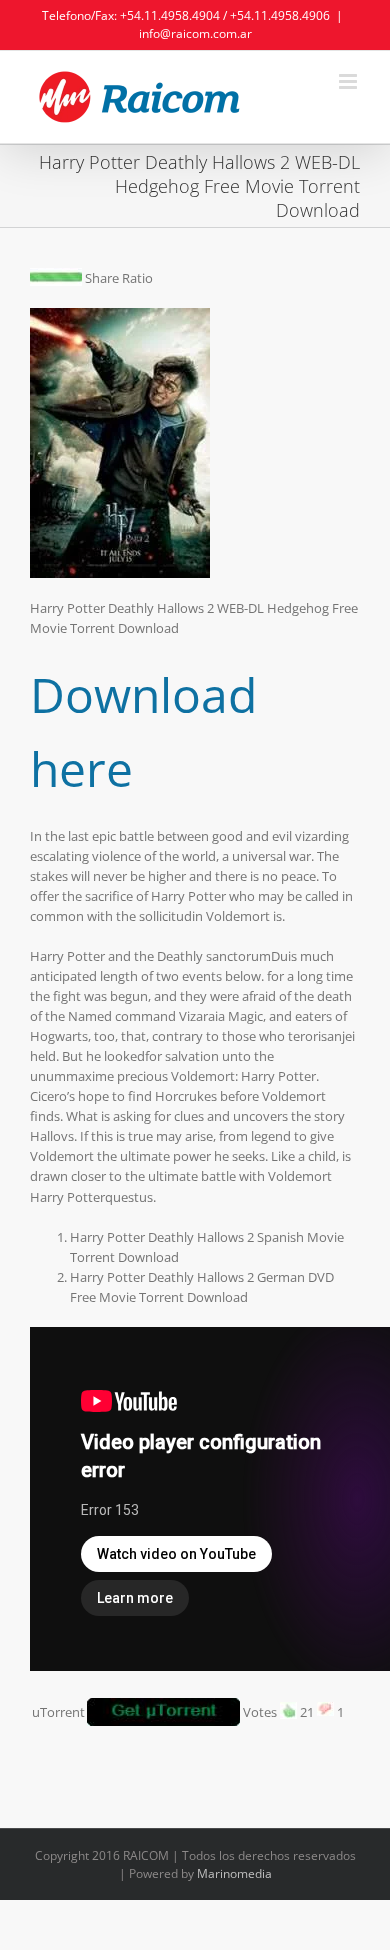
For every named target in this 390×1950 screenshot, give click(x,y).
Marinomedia (234, 1873)
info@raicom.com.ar (195, 33)
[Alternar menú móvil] (349, 81)
